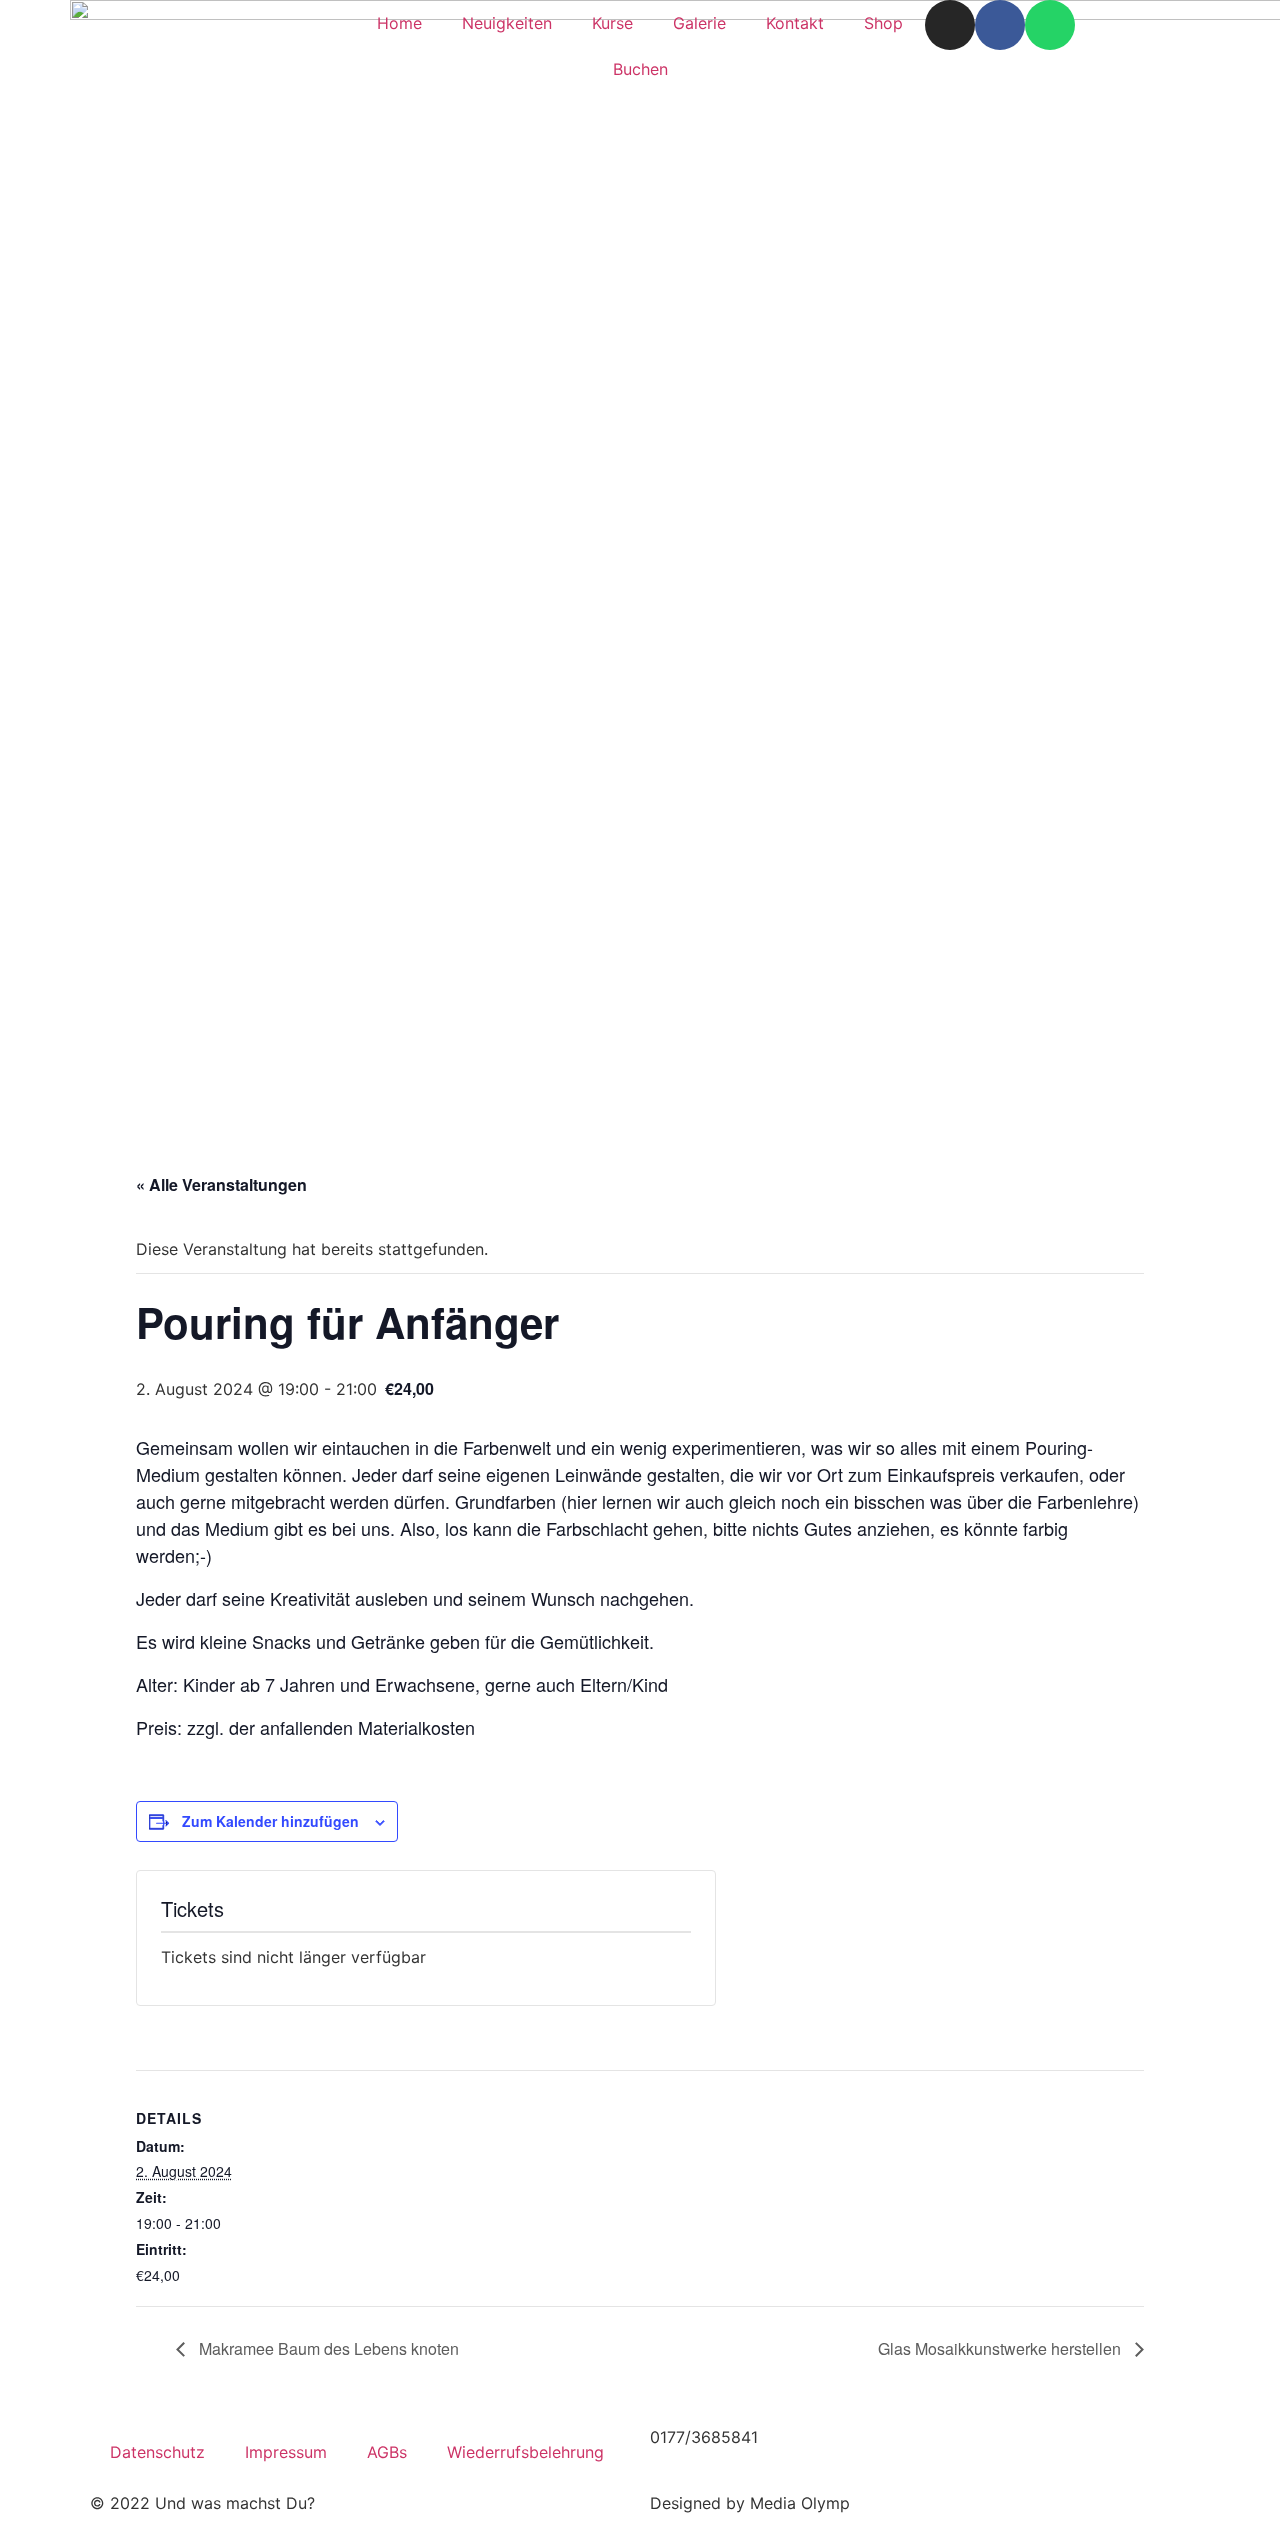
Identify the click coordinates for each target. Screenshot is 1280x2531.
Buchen (640, 69)
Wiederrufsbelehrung (525, 2452)
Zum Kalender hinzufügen (270, 1821)
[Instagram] (950, 25)
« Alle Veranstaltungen (221, 1184)
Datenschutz (157, 2452)
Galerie (699, 23)
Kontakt (795, 23)
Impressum (286, 2452)
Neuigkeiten (507, 23)
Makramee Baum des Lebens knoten (327, 2348)
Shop (883, 23)
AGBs (387, 2452)
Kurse (612, 23)
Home (399, 23)
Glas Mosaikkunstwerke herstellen (1001, 2348)
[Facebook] (1000, 25)
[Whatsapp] (1050, 25)
